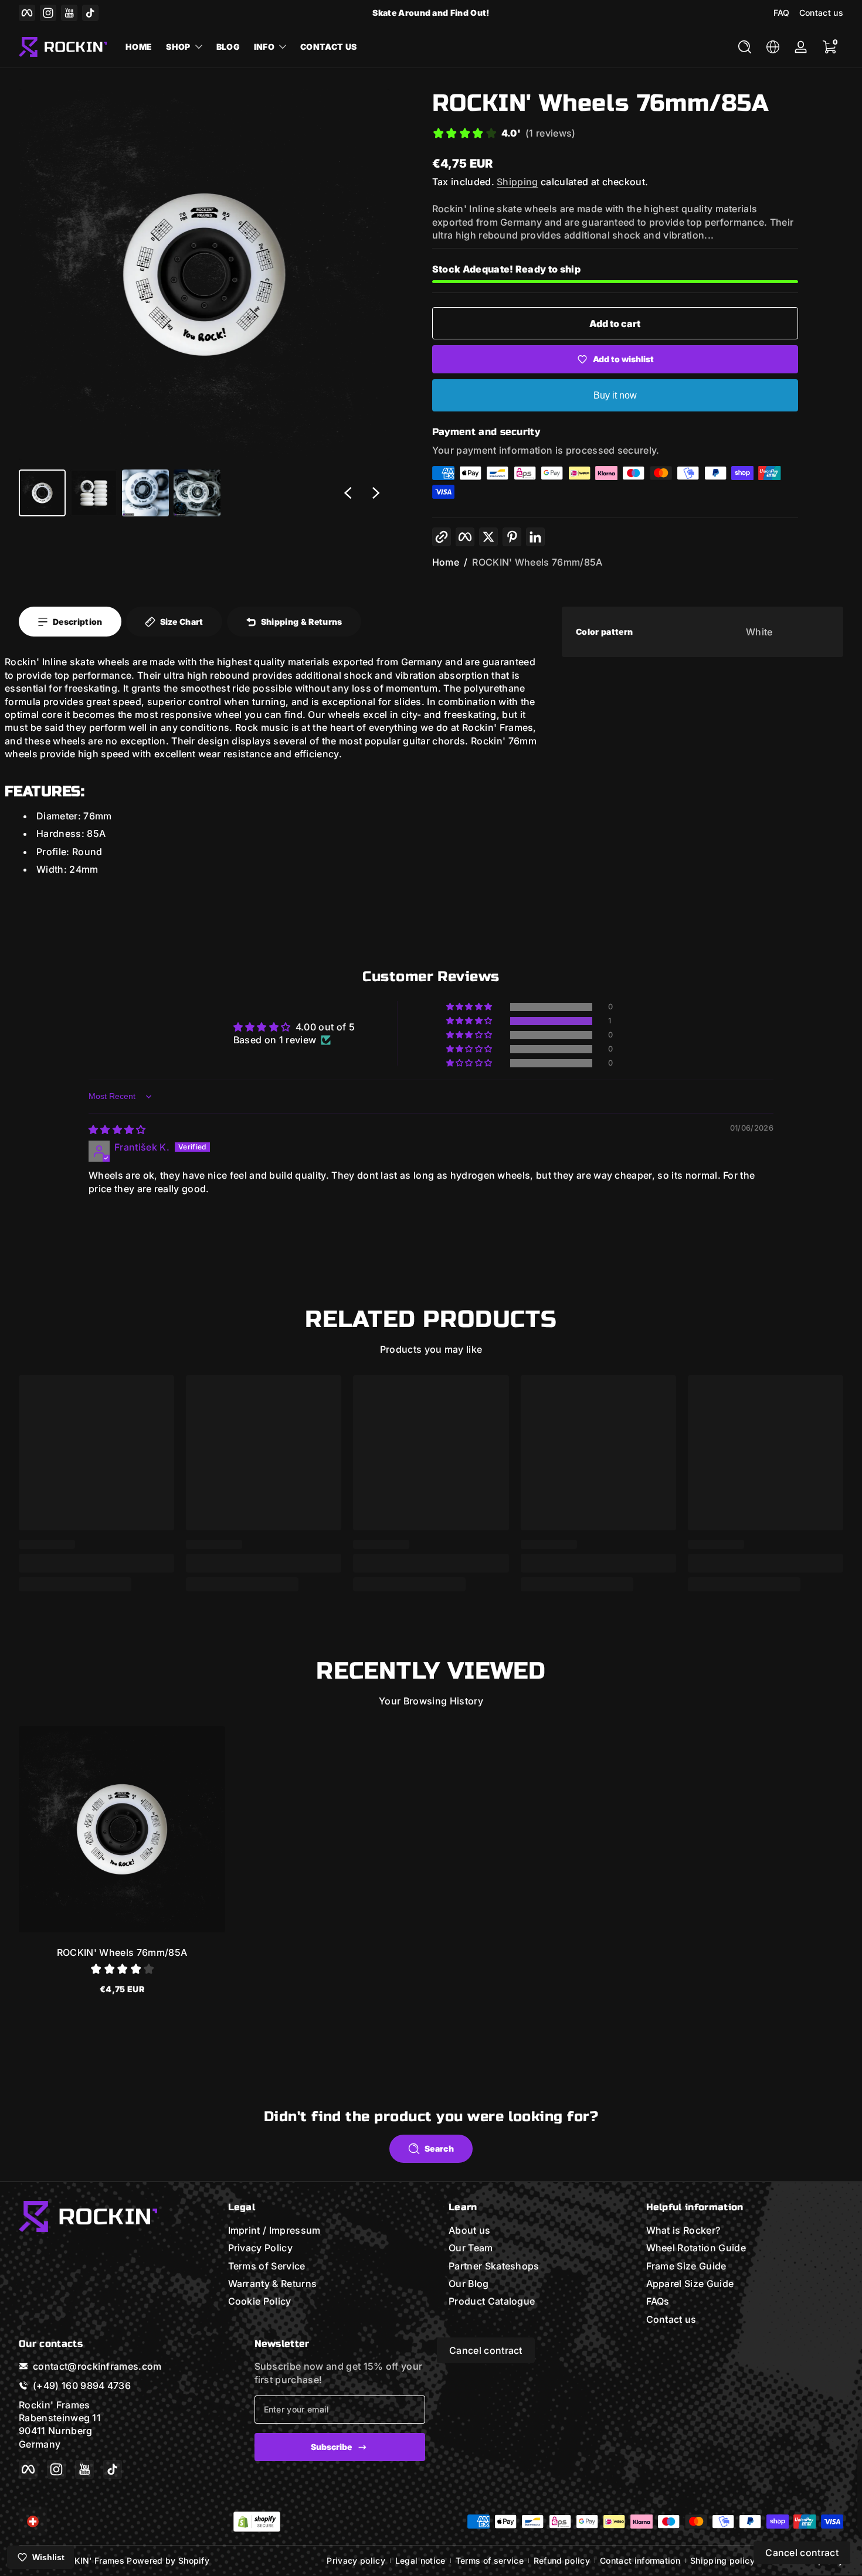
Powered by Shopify (168, 2560)
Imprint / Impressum (274, 2230)
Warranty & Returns (273, 2284)
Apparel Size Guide (690, 2284)
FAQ (782, 13)
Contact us (821, 13)
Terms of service (490, 2560)
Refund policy (562, 2560)
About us (470, 2230)
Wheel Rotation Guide (696, 2248)
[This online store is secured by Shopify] (257, 2522)
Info (264, 47)
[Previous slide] (348, 493)
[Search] (745, 47)
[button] (745, 47)
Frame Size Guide (686, 2265)
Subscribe (331, 2447)
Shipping (517, 182)
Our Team (471, 2248)
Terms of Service (267, 2265)
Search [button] (439, 2148)
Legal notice (420, 2560)
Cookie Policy (260, 2301)
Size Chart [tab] (182, 622)
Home (446, 562)
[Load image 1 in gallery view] (42, 493)
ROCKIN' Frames (90, 2560)
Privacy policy (356, 2560)
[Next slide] (376, 493)
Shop (178, 47)
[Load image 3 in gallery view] (145, 493)
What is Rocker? (683, 2230)
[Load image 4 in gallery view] (197, 493)
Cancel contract (486, 2350)
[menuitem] (327, 2230)
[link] (504, 135)
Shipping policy (722, 2560)
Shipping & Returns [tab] (302, 622)
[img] (117, 1129)
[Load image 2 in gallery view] (94, 493)
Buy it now (615, 395)
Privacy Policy (260, 2248)
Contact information (640, 2560)
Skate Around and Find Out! (431, 13)
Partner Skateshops (494, 2265)
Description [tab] (78, 622)
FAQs (658, 2301)
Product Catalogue (492, 2301)
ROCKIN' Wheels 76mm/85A (537, 562)
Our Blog (469, 2284)
